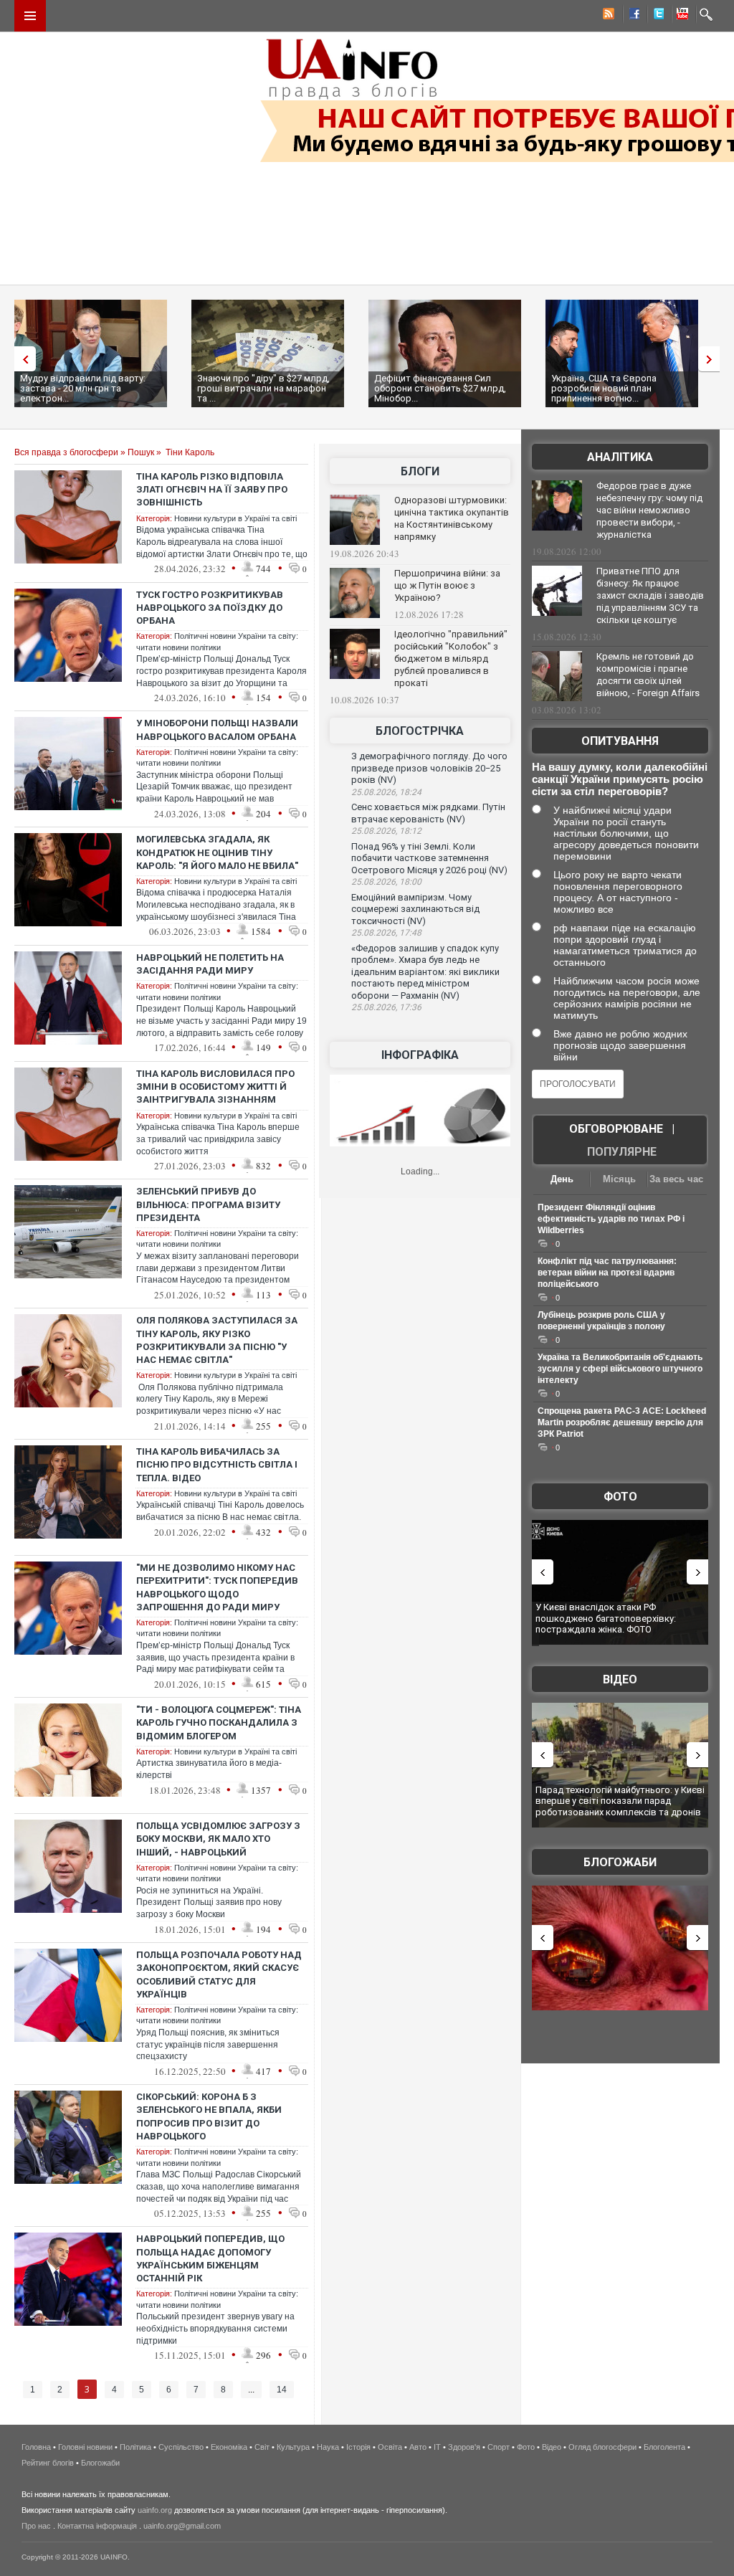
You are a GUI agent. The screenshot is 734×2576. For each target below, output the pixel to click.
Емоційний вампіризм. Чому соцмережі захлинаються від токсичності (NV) (415, 909)
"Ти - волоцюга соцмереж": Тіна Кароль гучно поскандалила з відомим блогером (219, 1722)
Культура (293, 2447)
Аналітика (620, 457)
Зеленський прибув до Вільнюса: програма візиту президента (208, 1204)
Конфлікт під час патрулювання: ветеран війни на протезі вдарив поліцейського (607, 1273)
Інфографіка (420, 1055)
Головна (36, 2447)
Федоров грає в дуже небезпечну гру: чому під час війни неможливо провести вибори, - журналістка (649, 510)
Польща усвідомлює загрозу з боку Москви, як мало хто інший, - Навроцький (218, 1839)
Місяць (619, 1179)
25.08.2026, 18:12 (386, 831)
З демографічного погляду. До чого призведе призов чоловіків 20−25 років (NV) (429, 768)
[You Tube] (680, 16)
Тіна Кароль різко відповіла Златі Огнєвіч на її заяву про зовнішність (212, 489)
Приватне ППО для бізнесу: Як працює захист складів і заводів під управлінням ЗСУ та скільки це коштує (650, 595)
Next (712, 359)
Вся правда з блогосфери (66, 452)
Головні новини (85, 2447)
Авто (418, 2447)
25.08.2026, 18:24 (386, 792)
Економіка (229, 2447)
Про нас (36, 2526)
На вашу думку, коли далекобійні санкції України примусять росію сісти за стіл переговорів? (620, 779)
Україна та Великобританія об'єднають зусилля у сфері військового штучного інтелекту (620, 1369)
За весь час (676, 1179)
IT (437, 2447)
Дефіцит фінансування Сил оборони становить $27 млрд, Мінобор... (440, 388)
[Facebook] (631, 16)
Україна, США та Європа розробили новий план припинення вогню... (604, 388)
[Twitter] (656, 16)
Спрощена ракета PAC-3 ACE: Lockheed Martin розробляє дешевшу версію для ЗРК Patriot (622, 1422)
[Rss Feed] (607, 16)
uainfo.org (155, 2510)
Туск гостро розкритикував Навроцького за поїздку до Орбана (210, 608)
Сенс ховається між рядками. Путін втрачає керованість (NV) (428, 813)
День (562, 1179)
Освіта (390, 2447)
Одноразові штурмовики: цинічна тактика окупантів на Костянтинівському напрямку (452, 518)
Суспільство (181, 2447)
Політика (135, 2447)
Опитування (620, 741)
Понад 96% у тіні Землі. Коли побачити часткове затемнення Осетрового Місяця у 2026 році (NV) (429, 858)
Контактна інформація (97, 2526)
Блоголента (664, 2447)
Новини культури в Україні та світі (235, 518)
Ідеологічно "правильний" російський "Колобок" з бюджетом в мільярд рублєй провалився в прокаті (451, 659)
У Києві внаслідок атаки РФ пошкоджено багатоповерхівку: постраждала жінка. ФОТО (606, 1618)
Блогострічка (420, 731)
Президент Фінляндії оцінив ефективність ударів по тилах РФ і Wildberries (611, 1219)
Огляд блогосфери (602, 2447)
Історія (358, 2447)
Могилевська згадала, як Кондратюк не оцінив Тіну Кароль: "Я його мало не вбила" (217, 852)
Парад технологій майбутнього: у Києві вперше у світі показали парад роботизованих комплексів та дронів (620, 1801)
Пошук (141, 452)
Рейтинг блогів (48, 2463)
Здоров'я (464, 2447)
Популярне (622, 1152)
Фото (620, 1497)
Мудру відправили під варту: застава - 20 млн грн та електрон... (83, 388)
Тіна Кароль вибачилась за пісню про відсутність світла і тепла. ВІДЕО (217, 1464)
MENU (30, 16)
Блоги (420, 471)
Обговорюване (616, 1129)
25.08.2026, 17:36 (386, 1007)
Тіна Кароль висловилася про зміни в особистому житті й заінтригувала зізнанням (215, 1087)
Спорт (499, 2447)
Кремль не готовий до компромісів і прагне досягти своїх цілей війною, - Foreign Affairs (648, 675)
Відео (620, 1679)
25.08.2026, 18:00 (386, 882)
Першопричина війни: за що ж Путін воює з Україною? (447, 585)
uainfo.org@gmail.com (182, 2526)
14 (282, 2390)
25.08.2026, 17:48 (386, 933)
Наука (328, 2447)
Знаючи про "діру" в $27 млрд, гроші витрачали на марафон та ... (263, 388)
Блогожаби (620, 1862)
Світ (262, 2447)
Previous (22, 359)
